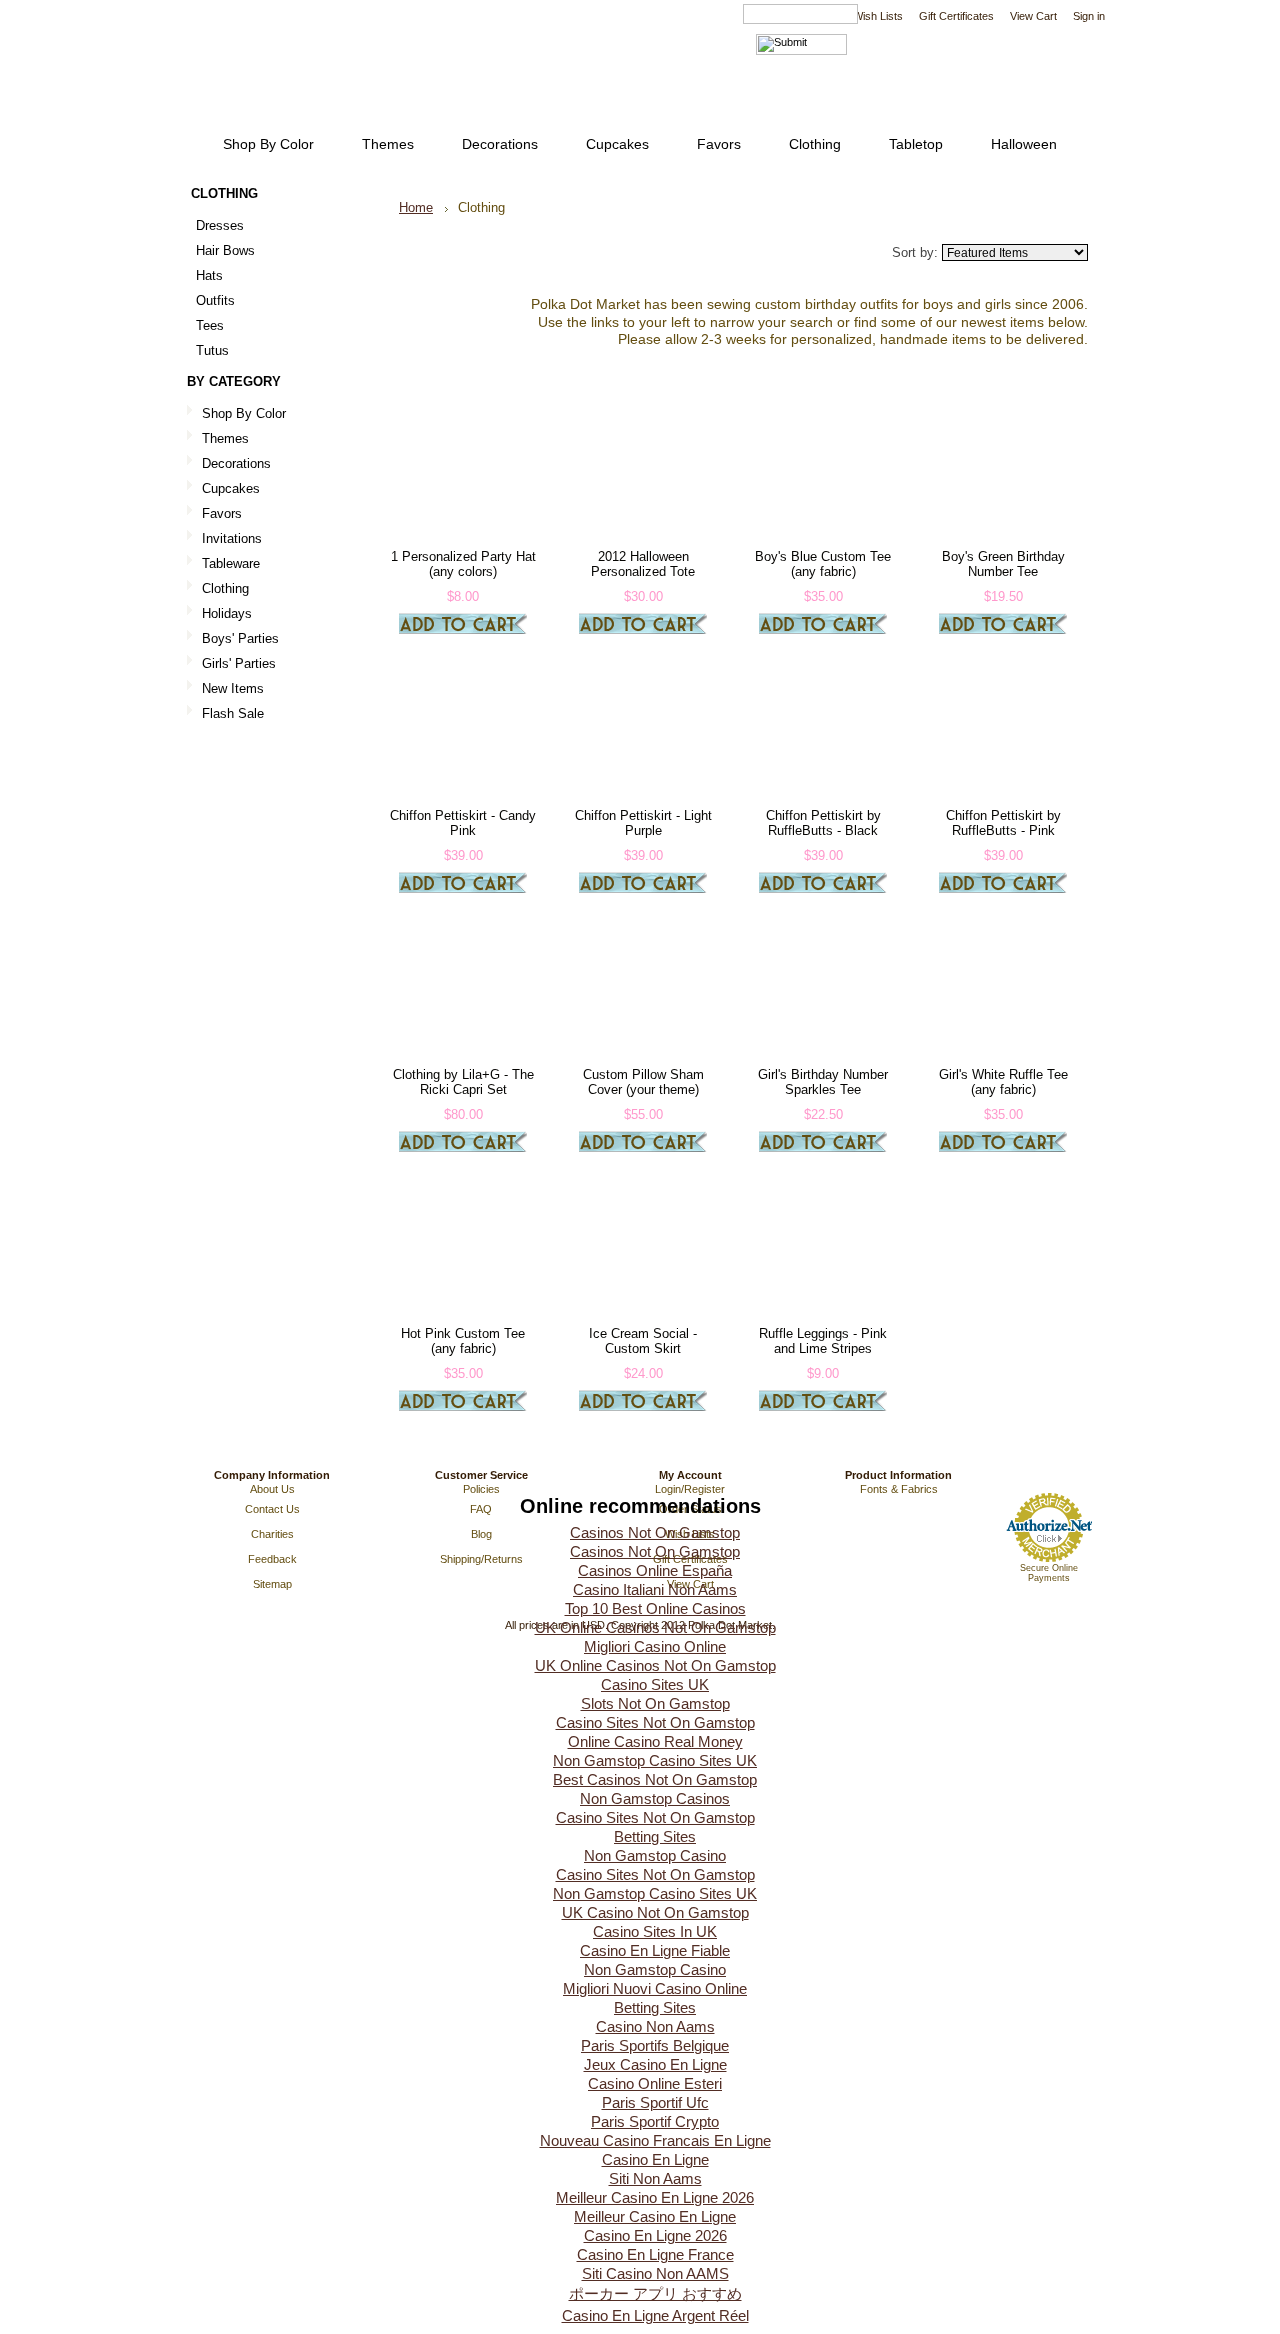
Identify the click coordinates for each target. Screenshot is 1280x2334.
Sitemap (272, 1584)
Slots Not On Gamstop (655, 1703)
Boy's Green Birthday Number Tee (1003, 564)
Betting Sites (655, 1836)
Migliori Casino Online (655, 1646)
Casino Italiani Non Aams (655, 1589)
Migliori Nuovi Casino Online (655, 1988)
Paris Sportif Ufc (655, 2102)
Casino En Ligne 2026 (655, 2235)
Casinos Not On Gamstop (655, 1532)
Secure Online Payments (1049, 1573)
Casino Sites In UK (655, 1931)
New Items (233, 688)
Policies (481, 1489)
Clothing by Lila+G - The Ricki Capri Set (463, 1082)
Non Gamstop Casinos (655, 1798)
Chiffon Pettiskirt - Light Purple (643, 823)
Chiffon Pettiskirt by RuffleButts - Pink (1003, 823)
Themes (225, 438)
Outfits (215, 300)
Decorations (236, 463)
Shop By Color (244, 413)
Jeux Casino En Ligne (655, 2064)
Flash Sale (233, 713)
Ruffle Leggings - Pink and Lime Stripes (823, 1341)
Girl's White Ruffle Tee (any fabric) (1003, 1082)
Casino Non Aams (655, 2026)
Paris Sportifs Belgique (655, 2045)
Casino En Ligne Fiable (655, 1950)
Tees (210, 325)
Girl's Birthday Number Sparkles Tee (823, 1082)
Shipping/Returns (481, 1559)
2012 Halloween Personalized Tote (643, 564)
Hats (209, 275)
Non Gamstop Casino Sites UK (655, 1760)
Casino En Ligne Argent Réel (655, 2315)
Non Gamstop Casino (655, 1855)
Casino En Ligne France (655, 2254)
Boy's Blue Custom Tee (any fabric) (823, 564)
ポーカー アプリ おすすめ (655, 2293)
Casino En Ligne (655, 2159)
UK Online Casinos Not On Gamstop (655, 1627)
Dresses (220, 225)
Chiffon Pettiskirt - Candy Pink (463, 823)
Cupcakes (231, 488)
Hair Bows (225, 250)
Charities (272, 1534)
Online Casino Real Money (655, 1741)
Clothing (225, 588)
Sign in (1089, 16)
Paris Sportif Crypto (655, 2121)
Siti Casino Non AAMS (655, 2273)
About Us (272, 1489)
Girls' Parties (239, 663)
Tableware (231, 563)
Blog (481, 1534)
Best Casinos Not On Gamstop (655, 1779)
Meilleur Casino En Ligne (655, 2216)
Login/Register (690, 1489)
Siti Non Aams (655, 2178)
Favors (222, 513)
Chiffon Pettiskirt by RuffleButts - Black (823, 823)
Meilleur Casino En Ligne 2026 (655, 2197)
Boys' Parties (240, 638)
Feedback (272, 1559)
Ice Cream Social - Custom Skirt (643, 1341)
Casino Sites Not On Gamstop (655, 1722)
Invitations (232, 538)
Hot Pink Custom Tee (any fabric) (463, 1341)
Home (416, 207)
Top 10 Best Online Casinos (655, 1608)
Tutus (212, 350)
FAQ (481, 1509)
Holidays (227, 613)
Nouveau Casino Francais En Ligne (655, 2140)
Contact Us (272, 1509)
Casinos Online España (655, 1570)
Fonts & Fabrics (899, 1489)
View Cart (1033, 16)
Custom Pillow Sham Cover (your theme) (643, 1082)
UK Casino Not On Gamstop (655, 1912)
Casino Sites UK (655, 1684)
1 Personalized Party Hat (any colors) (463, 564)
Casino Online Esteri (655, 2083)
